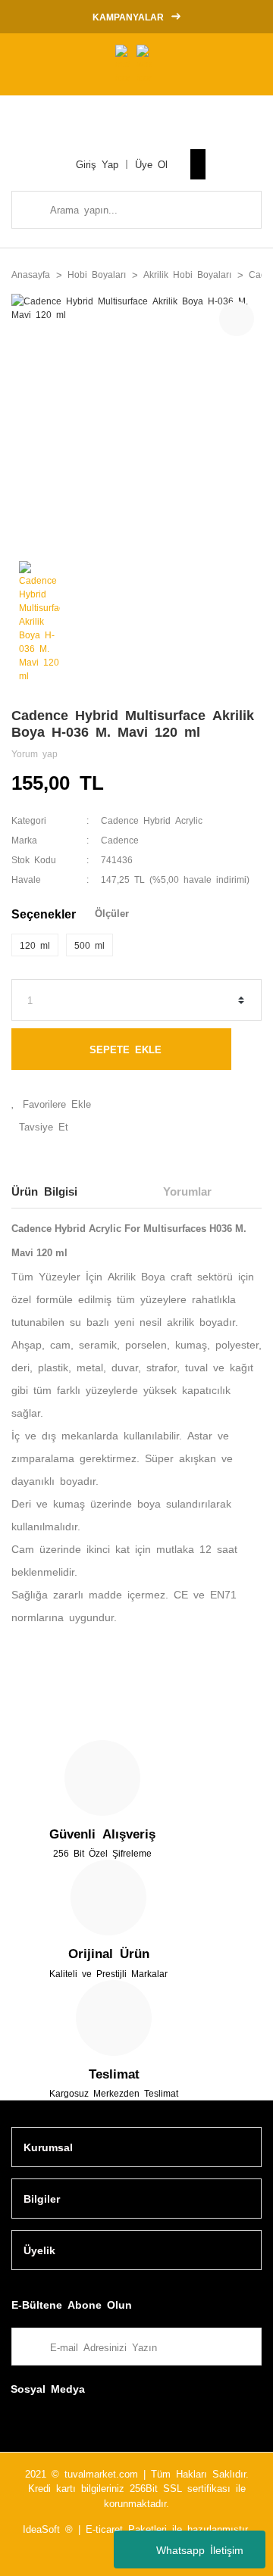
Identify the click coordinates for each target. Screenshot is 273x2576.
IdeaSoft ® (48, 2529)
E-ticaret (104, 2529)
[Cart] (198, 164)
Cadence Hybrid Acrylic (152, 820)
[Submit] (243, 2347)
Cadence (120, 840)
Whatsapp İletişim (200, 2549)
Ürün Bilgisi (44, 1191)
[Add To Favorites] (136, 1104)
